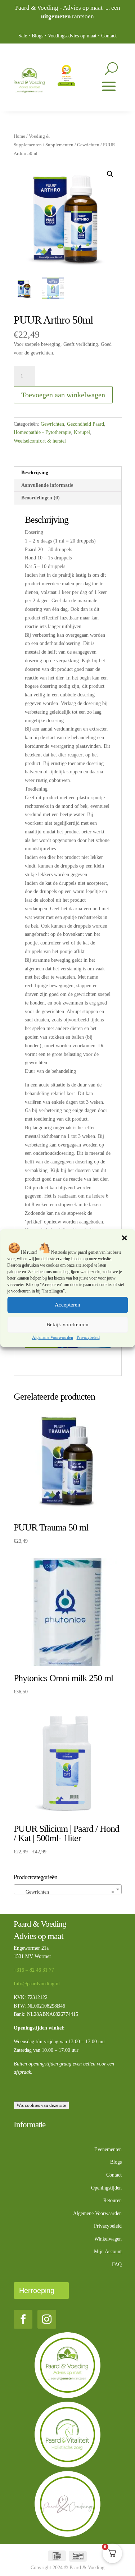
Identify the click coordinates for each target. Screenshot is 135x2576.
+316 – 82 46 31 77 (34, 1970)
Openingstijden (106, 2188)
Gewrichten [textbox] (66, 1892)
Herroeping (37, 2291)
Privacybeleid (88, 1337)
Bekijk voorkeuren (67, 1324)
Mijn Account (108, 2252)
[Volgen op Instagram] (47, 2319)
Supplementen (59, 145)
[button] (124, 1238)
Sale (23, 36)
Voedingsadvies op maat (72, 36)
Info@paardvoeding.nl (37, 1984)
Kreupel (82, 432)
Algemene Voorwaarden (53, 1337)
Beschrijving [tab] (35, 473)
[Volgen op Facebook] (23, 2319)
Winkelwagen (108, 2239)
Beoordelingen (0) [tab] (40, 498)
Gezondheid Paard (85, 424)
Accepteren (67, 1305)
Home (19, 136)
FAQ (117, 2264)
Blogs (37, 36)
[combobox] (68, 1889)
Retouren (112, 2200)
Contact (109, 36)
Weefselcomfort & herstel (40, 441)
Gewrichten (88, 145)
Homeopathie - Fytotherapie (42, 432)
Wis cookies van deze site (41, 2105)
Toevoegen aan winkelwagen (63, 395)
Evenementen (108, 2149)
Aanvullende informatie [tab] (47, 485)
